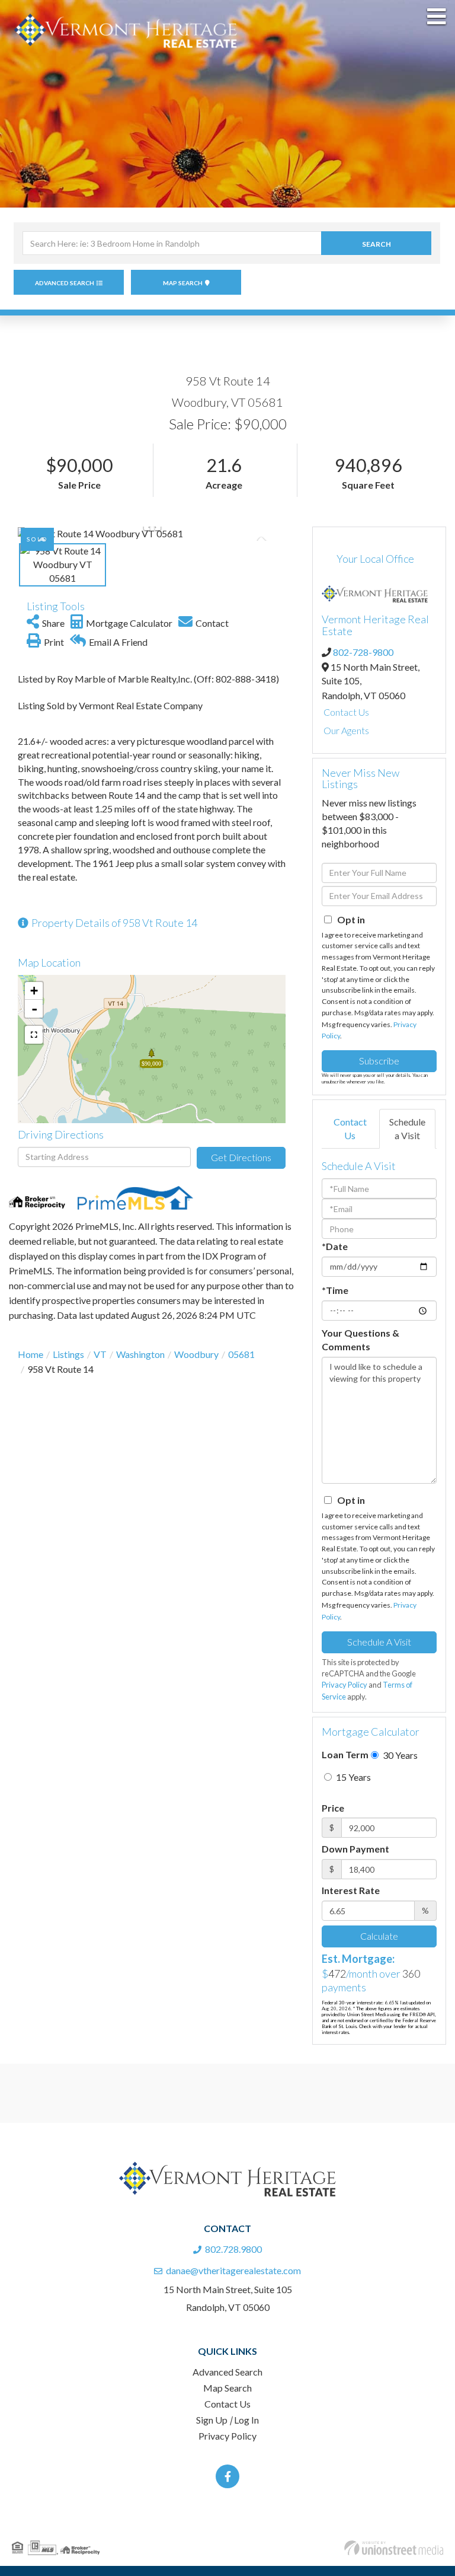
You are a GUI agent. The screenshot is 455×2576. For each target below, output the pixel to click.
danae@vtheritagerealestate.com (233, 2270)
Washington (140, 1354)
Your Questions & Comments (361, 1340)
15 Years (353, 1777)
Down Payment (355, 1849)
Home (31, 1354)
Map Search (183, 283)
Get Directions (241, 1157)
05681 (241, 1354)
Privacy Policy (345, 1685)
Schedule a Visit (407, 1128)
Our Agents (346, 730)
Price (333, 1808)
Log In (246, 2420)
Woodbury (196, 1354)
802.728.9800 (233, 2249)
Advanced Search (65, 283)
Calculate (379, 1936)
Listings (68, 1354)
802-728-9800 (363, 652)
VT (100, 1354)
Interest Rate (351, 1890)
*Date (335, 1246)
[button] (376, 243)
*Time (335, 1290)
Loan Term (345, 1754)
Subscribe (379, 1061)
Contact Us (346, 712)
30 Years (399, 1755)
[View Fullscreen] (34, 1035)
